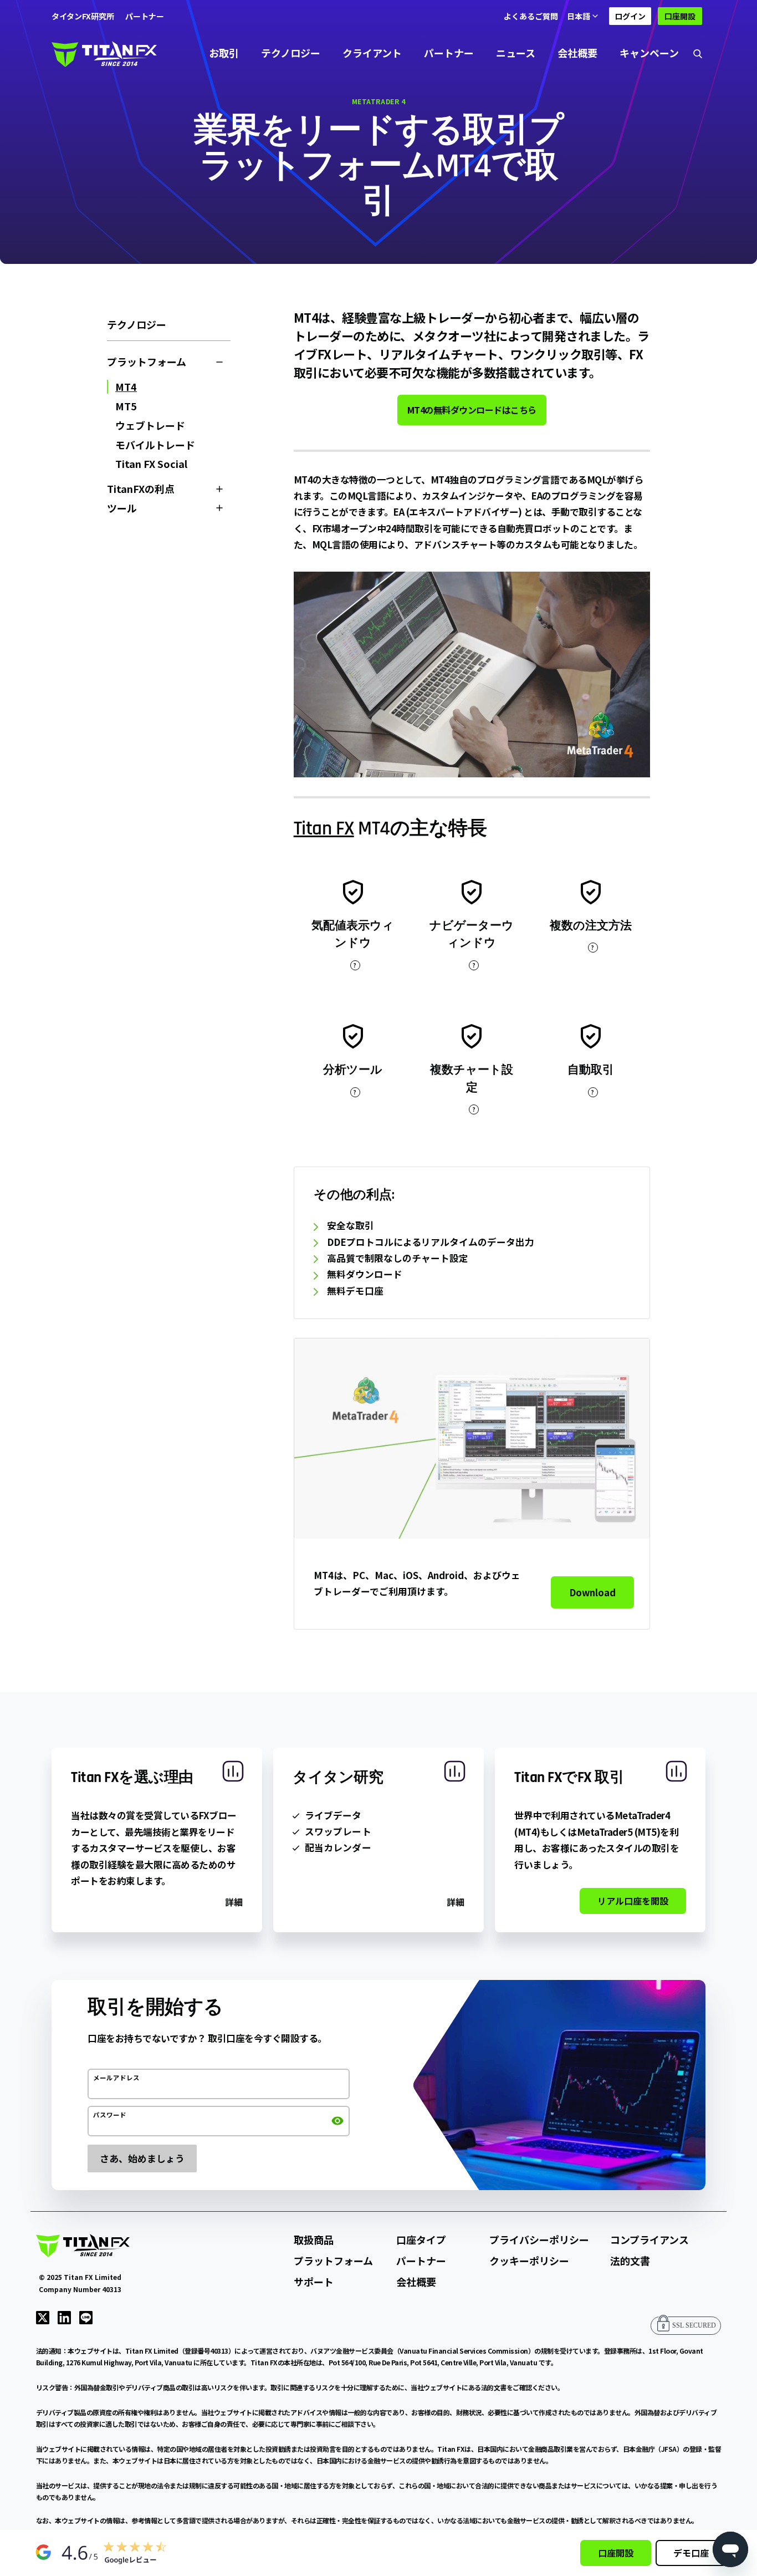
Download (592, 1592)
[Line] (86, 2317)
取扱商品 (314, 2239)
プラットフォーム (333, 2261)
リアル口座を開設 (633, 1901)
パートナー (449, 53)
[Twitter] (43, 2317)
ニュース (516, 53)
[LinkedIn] (64, 2317)
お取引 (224, 53)
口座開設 (680, 16)
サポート (314, 2282)
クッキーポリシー (529, 2261)
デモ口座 (691, 2553)
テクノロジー (291, 53)
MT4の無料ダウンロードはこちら (472, 410)
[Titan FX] (104, 53)
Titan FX (324, 829)
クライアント (372, 53)
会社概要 (577, 53)
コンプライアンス (649, 2239)
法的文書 (630, 2261)
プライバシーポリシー (539, 2239)
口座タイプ (421, 2239)
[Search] (698, 53)
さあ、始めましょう (142, 2158)
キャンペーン (649, 53)
